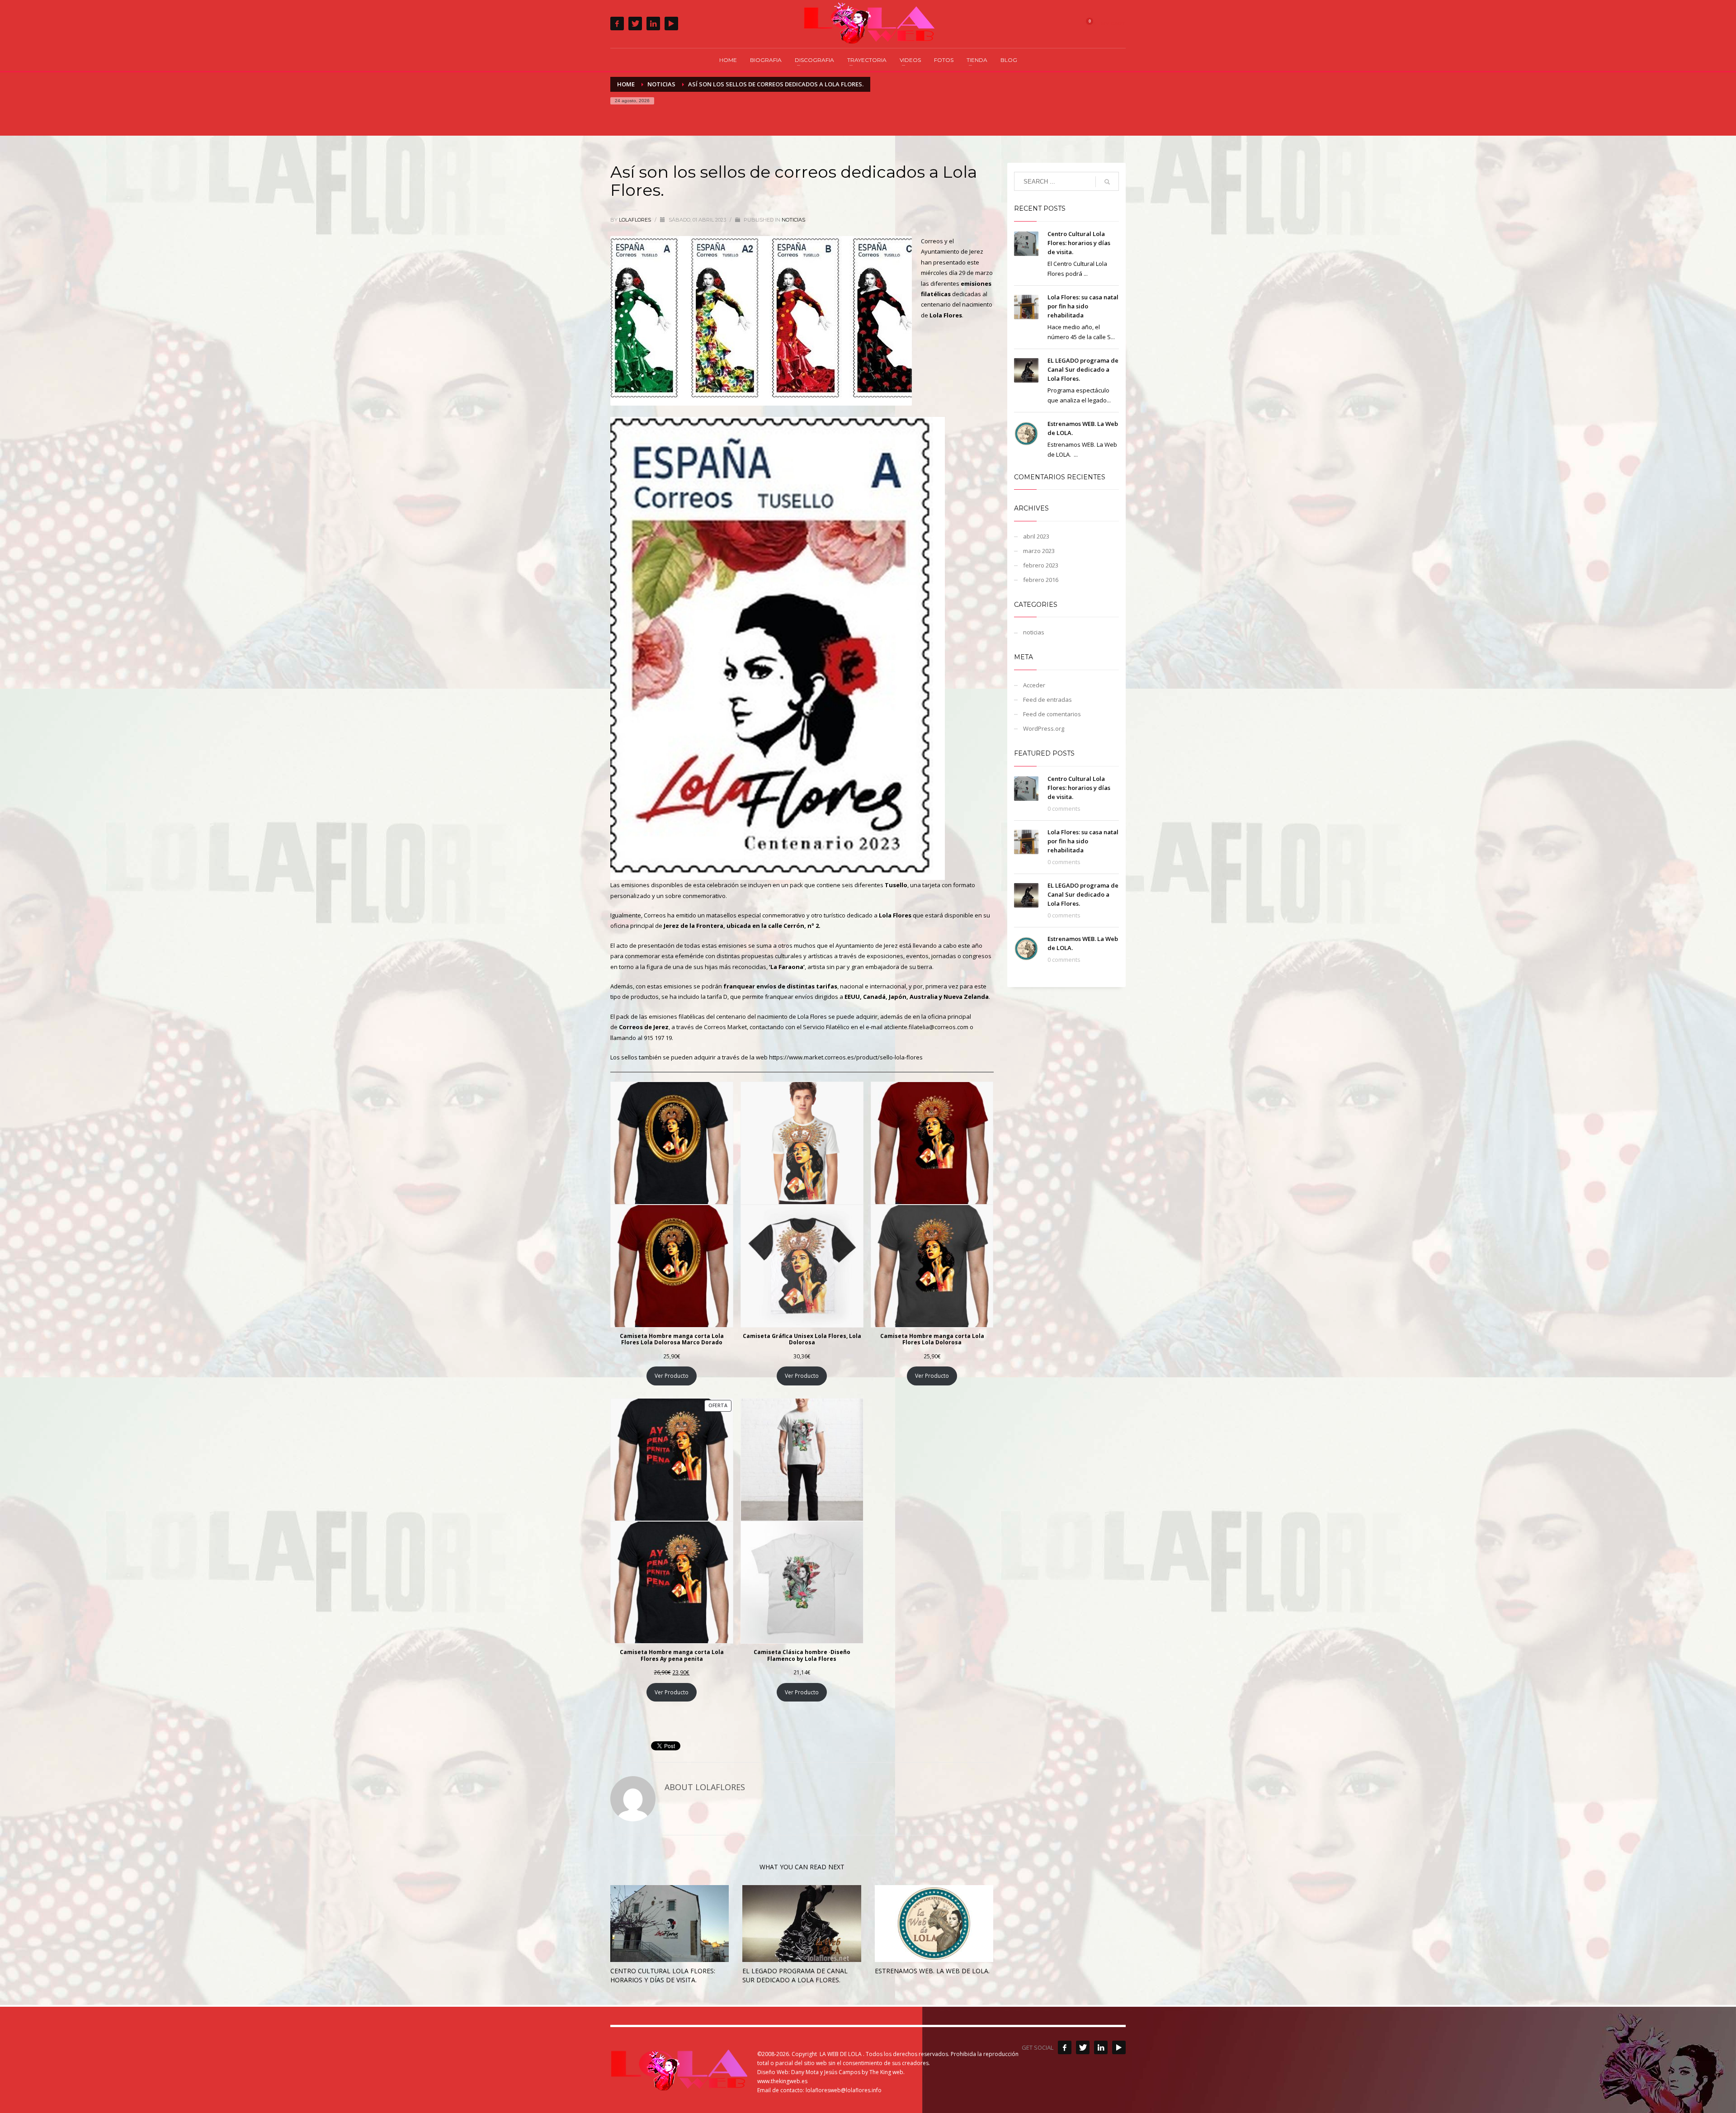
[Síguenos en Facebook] (1065, 2047)
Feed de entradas (1047, 700)
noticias (793, 220)
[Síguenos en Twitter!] (1083, 2047)
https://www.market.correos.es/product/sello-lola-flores (846, 1057)
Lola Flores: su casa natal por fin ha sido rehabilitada (1083, 306)
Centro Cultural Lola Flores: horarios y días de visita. (663, 1975)
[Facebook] (617, 24)
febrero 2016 (1041, 580)
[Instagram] (653, 24)
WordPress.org (1044, 728)
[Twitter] (635, 24)
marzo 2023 (1039, 551)
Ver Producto (672, 1376)
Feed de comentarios (1052, 714)
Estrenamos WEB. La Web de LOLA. (932, 1971)
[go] (1107, 182)
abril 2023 (1036, 536)
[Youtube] (671, 24)
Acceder (1034, 685)
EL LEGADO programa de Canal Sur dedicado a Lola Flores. (795, 1975)
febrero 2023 (1041, 565)
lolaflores (636, 220)
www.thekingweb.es (782, 2081)
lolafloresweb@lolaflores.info (844, 2090)
